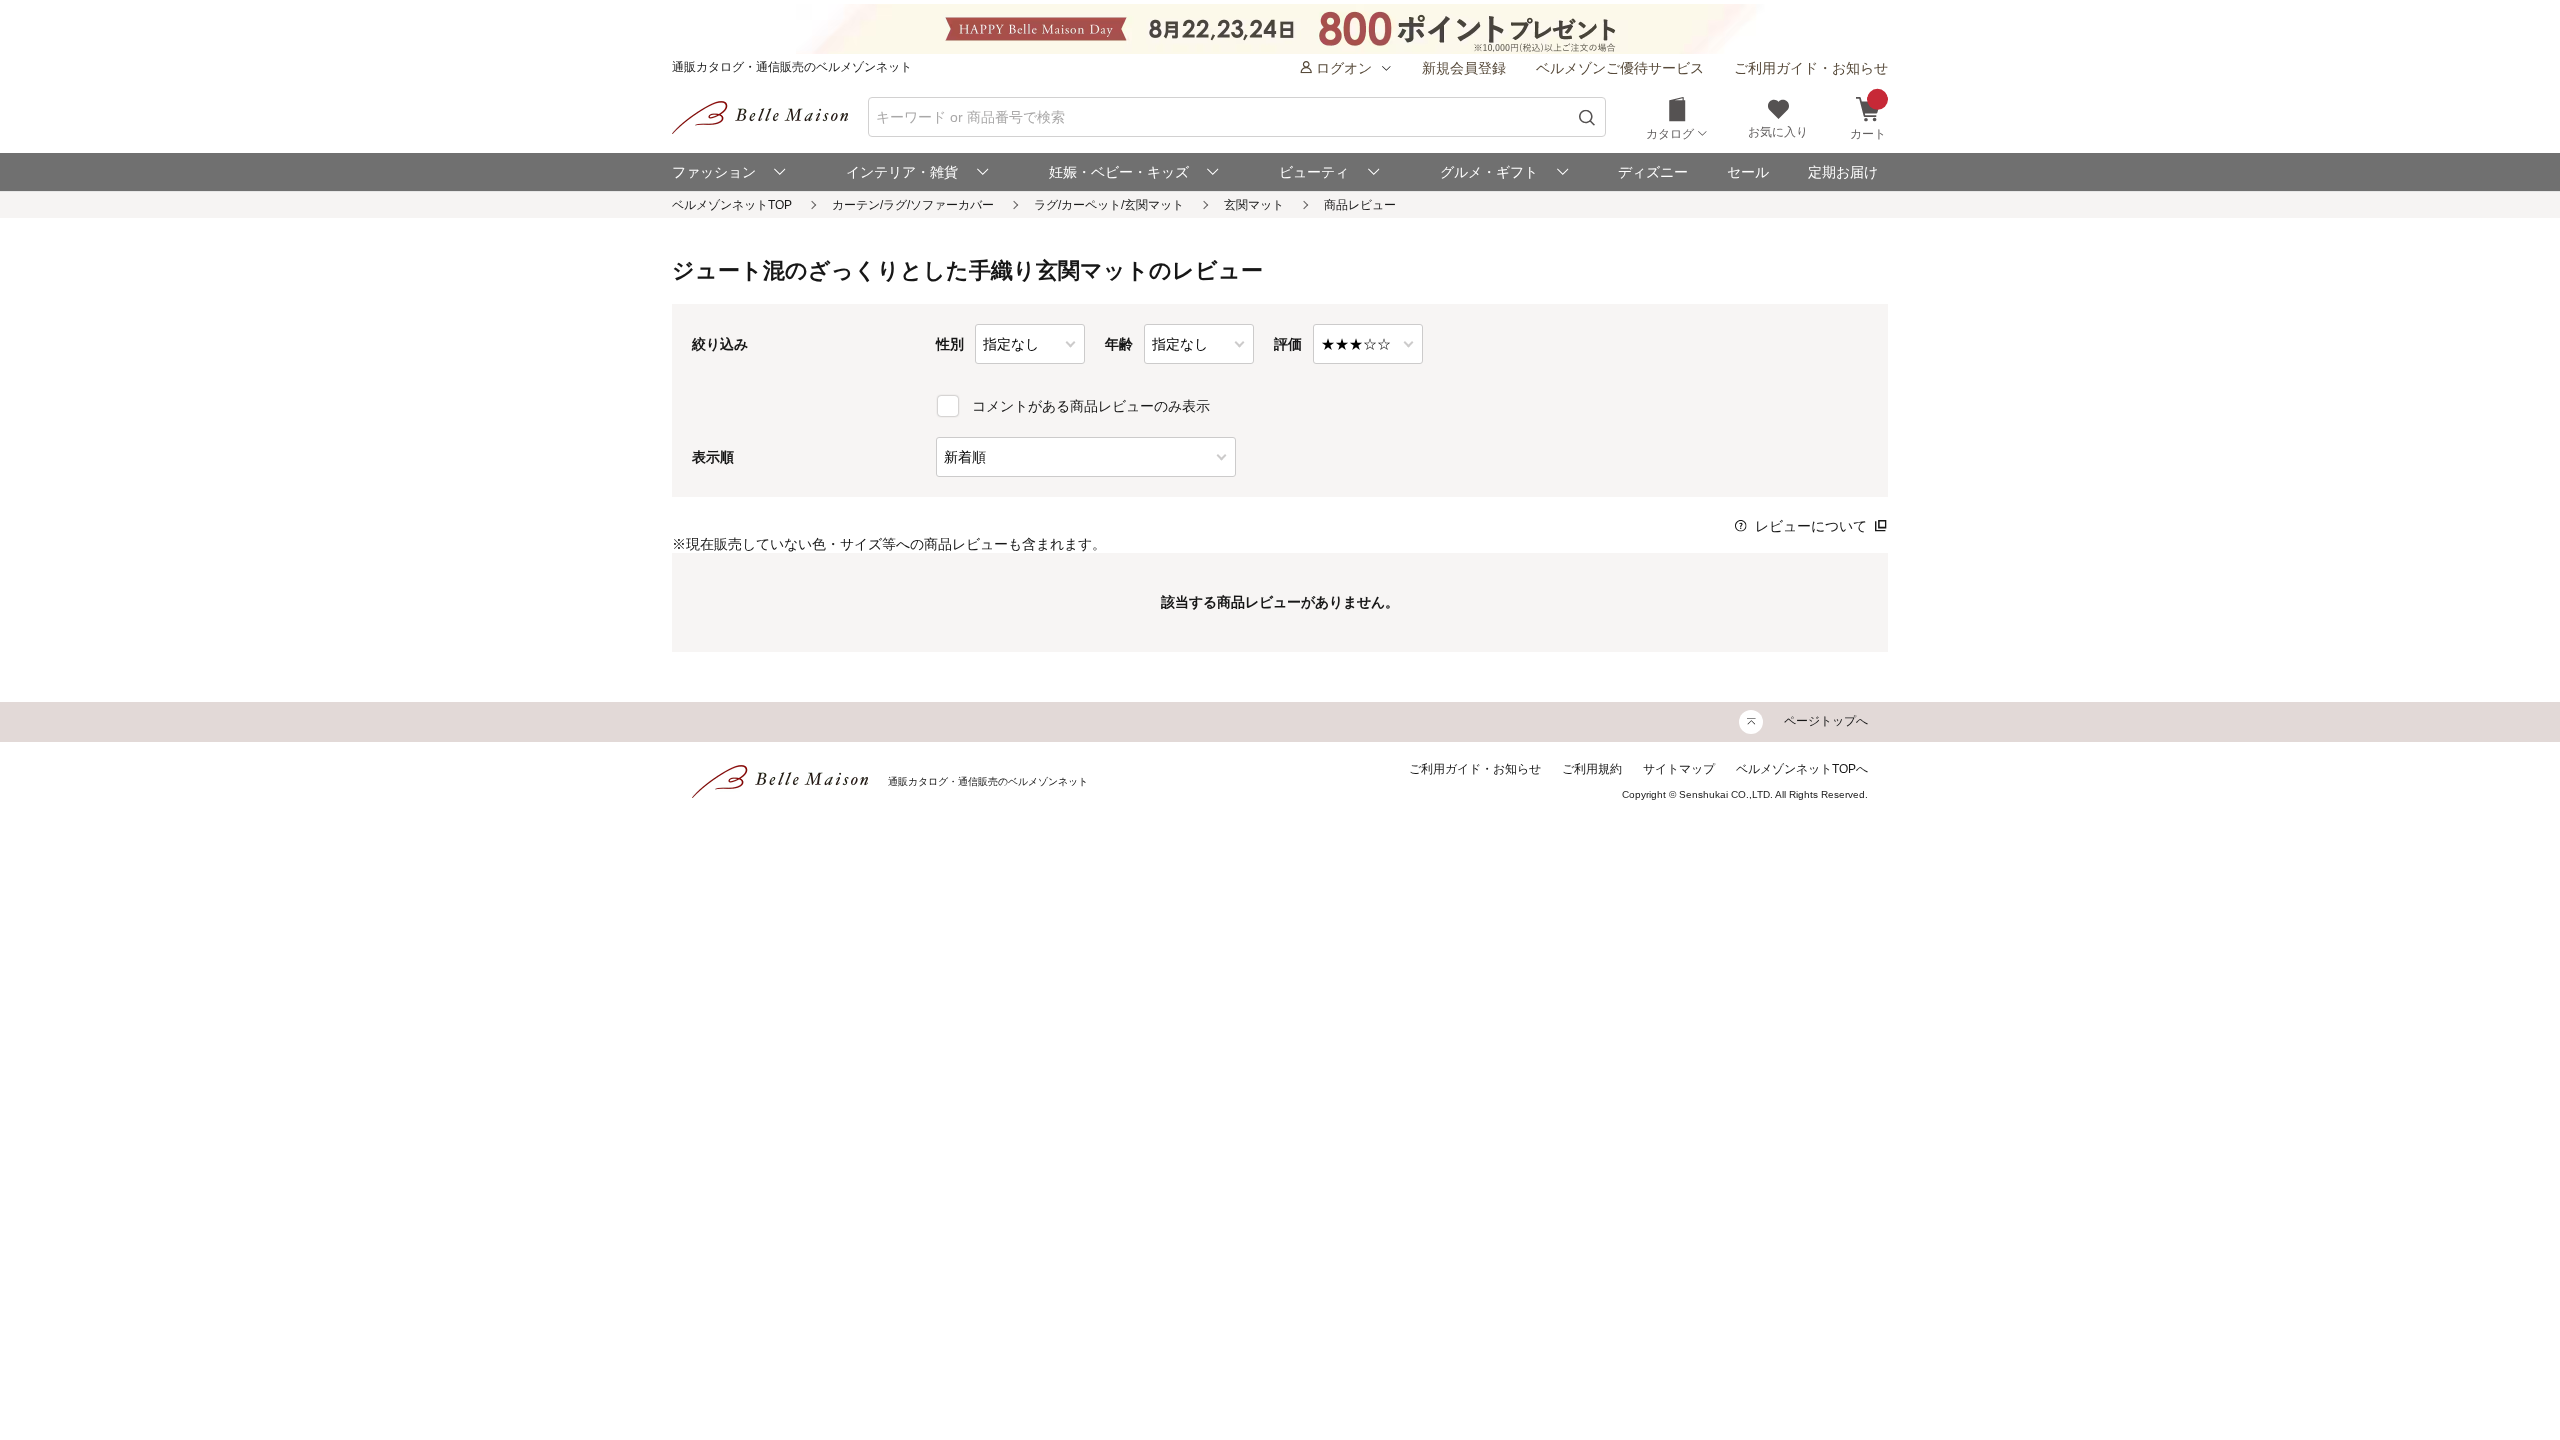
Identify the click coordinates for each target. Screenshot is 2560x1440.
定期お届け (1843, 172)
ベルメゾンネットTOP (732, 205)
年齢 (1119, 344)
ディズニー (1653, 172)
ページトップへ (1826, 721)
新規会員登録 (1464, 68)
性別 (950, 344)
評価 (1288, 344)
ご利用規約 (1592, 769)
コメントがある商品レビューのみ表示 (1091, 406)
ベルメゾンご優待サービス (1620, 68)
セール (1748, 172)
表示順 (713, 457)
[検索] (1587, 117)
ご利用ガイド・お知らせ (1811, 68)
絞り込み (720, 344)
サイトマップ (1679, 769)
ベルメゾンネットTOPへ (1802, 769)
